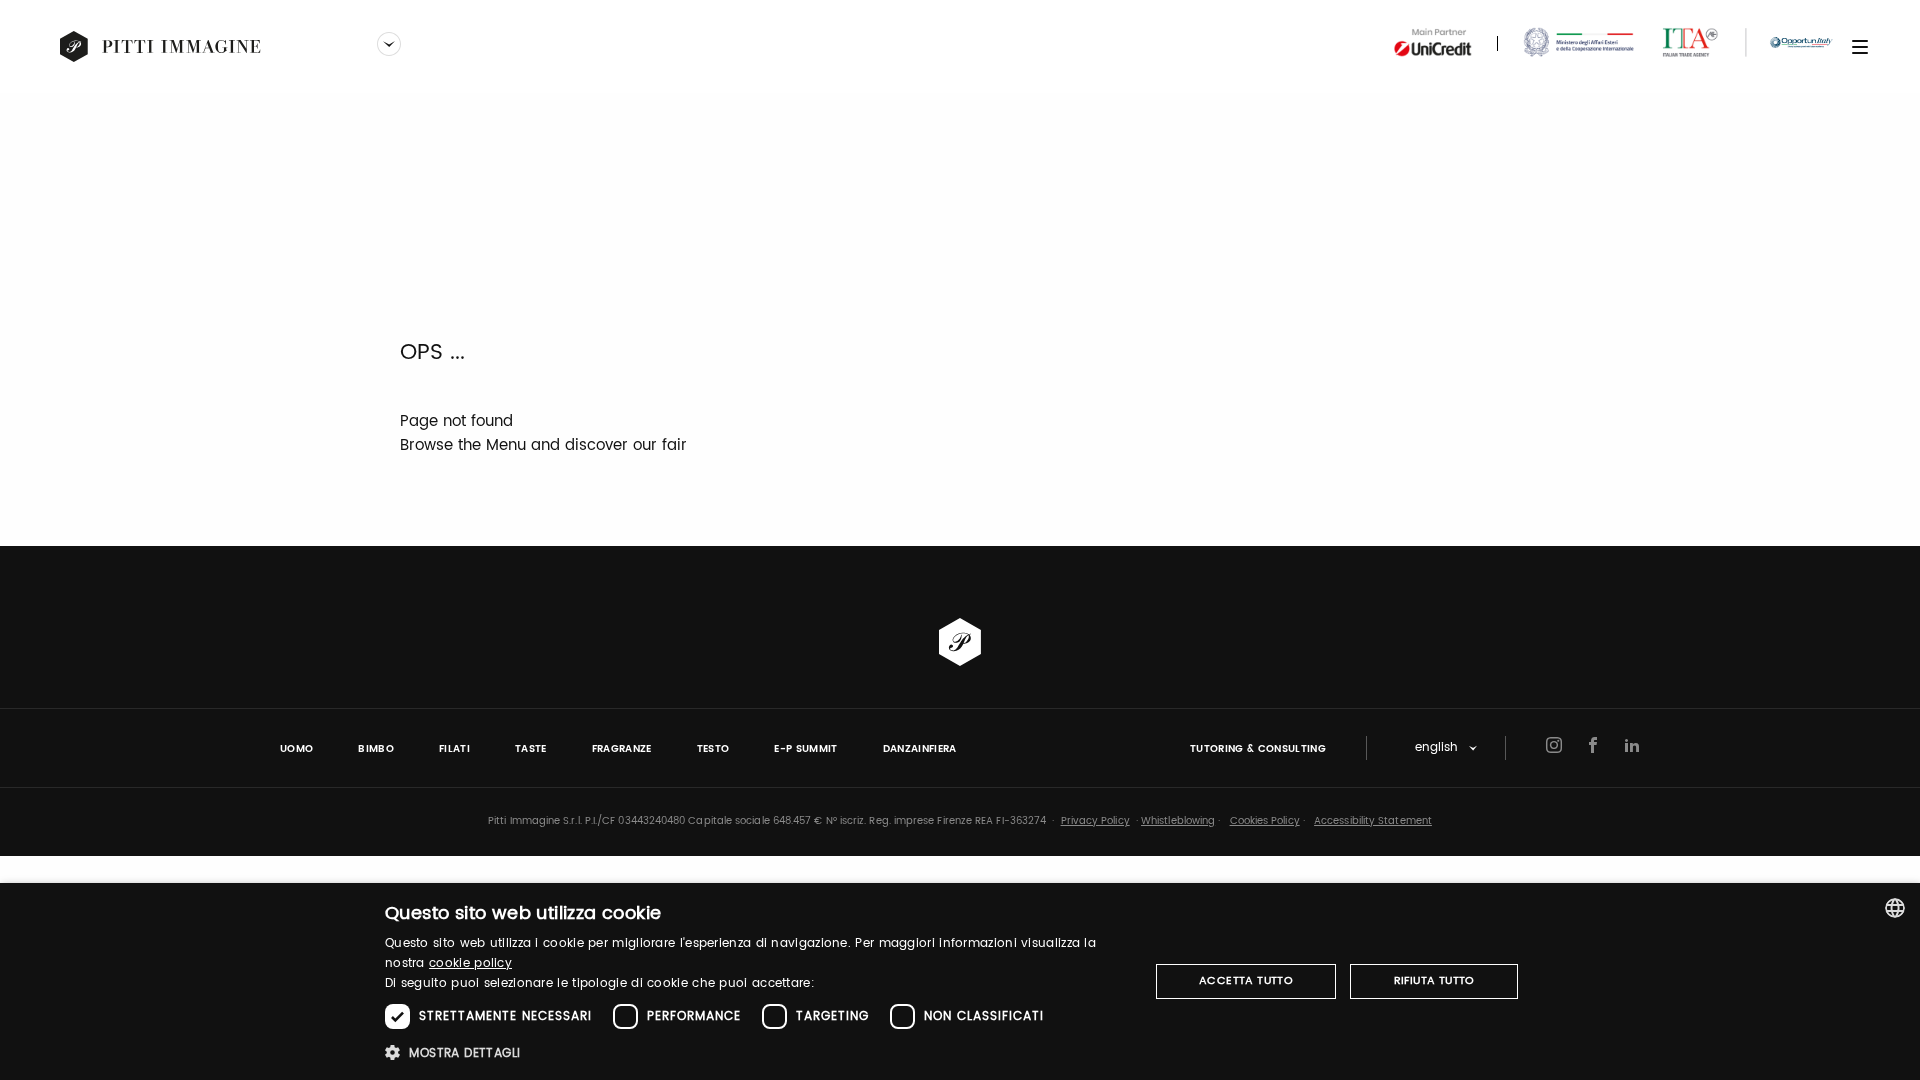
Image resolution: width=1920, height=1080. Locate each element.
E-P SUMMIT (805, 749)
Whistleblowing (1178, 821)
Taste (531, 749)
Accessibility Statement (1373, 821)
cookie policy (470, 963)
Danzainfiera (920, 749)
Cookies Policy (1265, 821)
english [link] (1436, 748)
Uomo (296, 749)
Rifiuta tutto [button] (1434, 981)
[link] (161, 47)
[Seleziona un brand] (389, 46)
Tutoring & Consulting (1258, 749)
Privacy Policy (1095, 821)
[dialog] (960, 981)
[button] (755, 1052)
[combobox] (1895, 908)
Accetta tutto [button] (1246, 981)
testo (713, 749)
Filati (454, 749)
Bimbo (376, 749)
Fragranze (622, 749)
